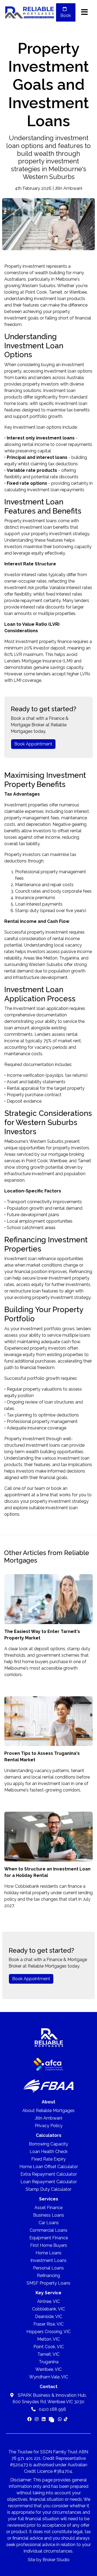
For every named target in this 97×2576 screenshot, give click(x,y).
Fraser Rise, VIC (48, 2324)
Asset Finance (48, 2208)
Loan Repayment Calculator (49, 2182)
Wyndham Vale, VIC (49, 2377)
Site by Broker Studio (49, 2560)
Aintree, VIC (48, 2301)
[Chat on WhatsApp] (60, 2419)
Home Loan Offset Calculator (49, 2167)
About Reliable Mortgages (48, 2111)
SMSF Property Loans (48, 2283)
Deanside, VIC (49, 2317)
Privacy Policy (49, 2126)
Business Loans (49, 2215)
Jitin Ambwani (48, 2118)
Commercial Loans (48, 2230)
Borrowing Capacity (48, 2144)
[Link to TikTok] (66, 2419)
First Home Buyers (49, 2245)
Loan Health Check (49, 2152)
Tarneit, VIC (48, 2354)
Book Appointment (33, 744)
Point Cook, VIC (49, 2347)
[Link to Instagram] (37, 2419)
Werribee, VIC (48, 2369)
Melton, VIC (48, 2339)
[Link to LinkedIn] (44, 2419)
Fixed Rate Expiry (48, 2159)
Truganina (49, 2362)
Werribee (58, 1161)
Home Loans (48, 2253)
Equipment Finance (49, 2238)
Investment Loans (48, 2260)
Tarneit (84, 1161)
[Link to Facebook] (30, 2419)
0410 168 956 (52, 2409)
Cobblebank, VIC (48, 2309)
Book (66, 16)
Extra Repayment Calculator (49, 2174)
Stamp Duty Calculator (48, 2189)
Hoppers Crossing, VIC (48, 2332)
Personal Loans (48, 2268)
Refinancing (81, 1272)
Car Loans (49, 2223)
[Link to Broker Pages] (51, 2419)
